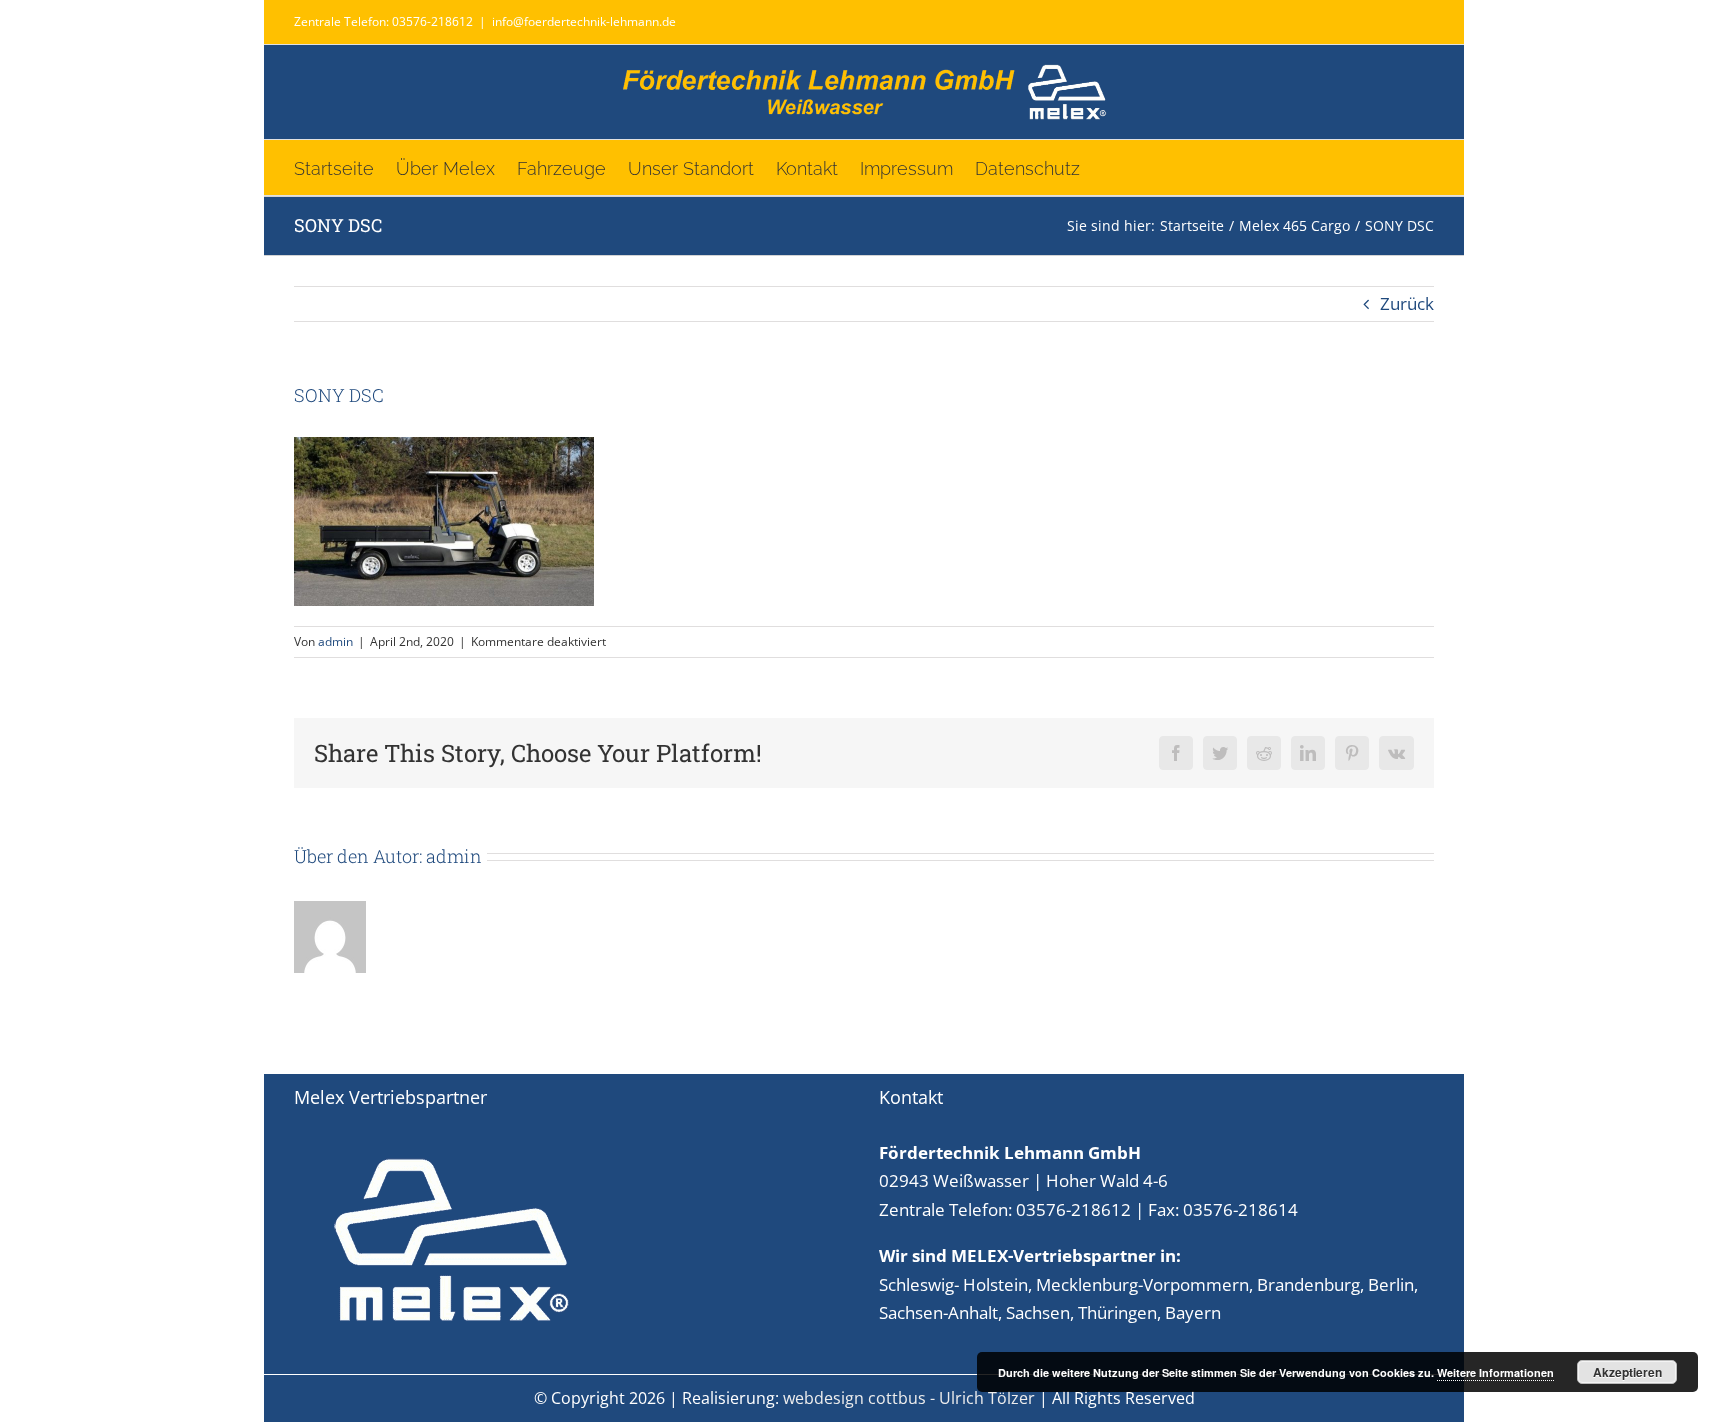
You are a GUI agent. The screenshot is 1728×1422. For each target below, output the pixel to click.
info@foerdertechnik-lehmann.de (584, 21)
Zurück (1407, 303)
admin (335, 641)
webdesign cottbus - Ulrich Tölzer (909, 1398)
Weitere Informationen (1495, 1372)
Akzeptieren (1627, 1372)
